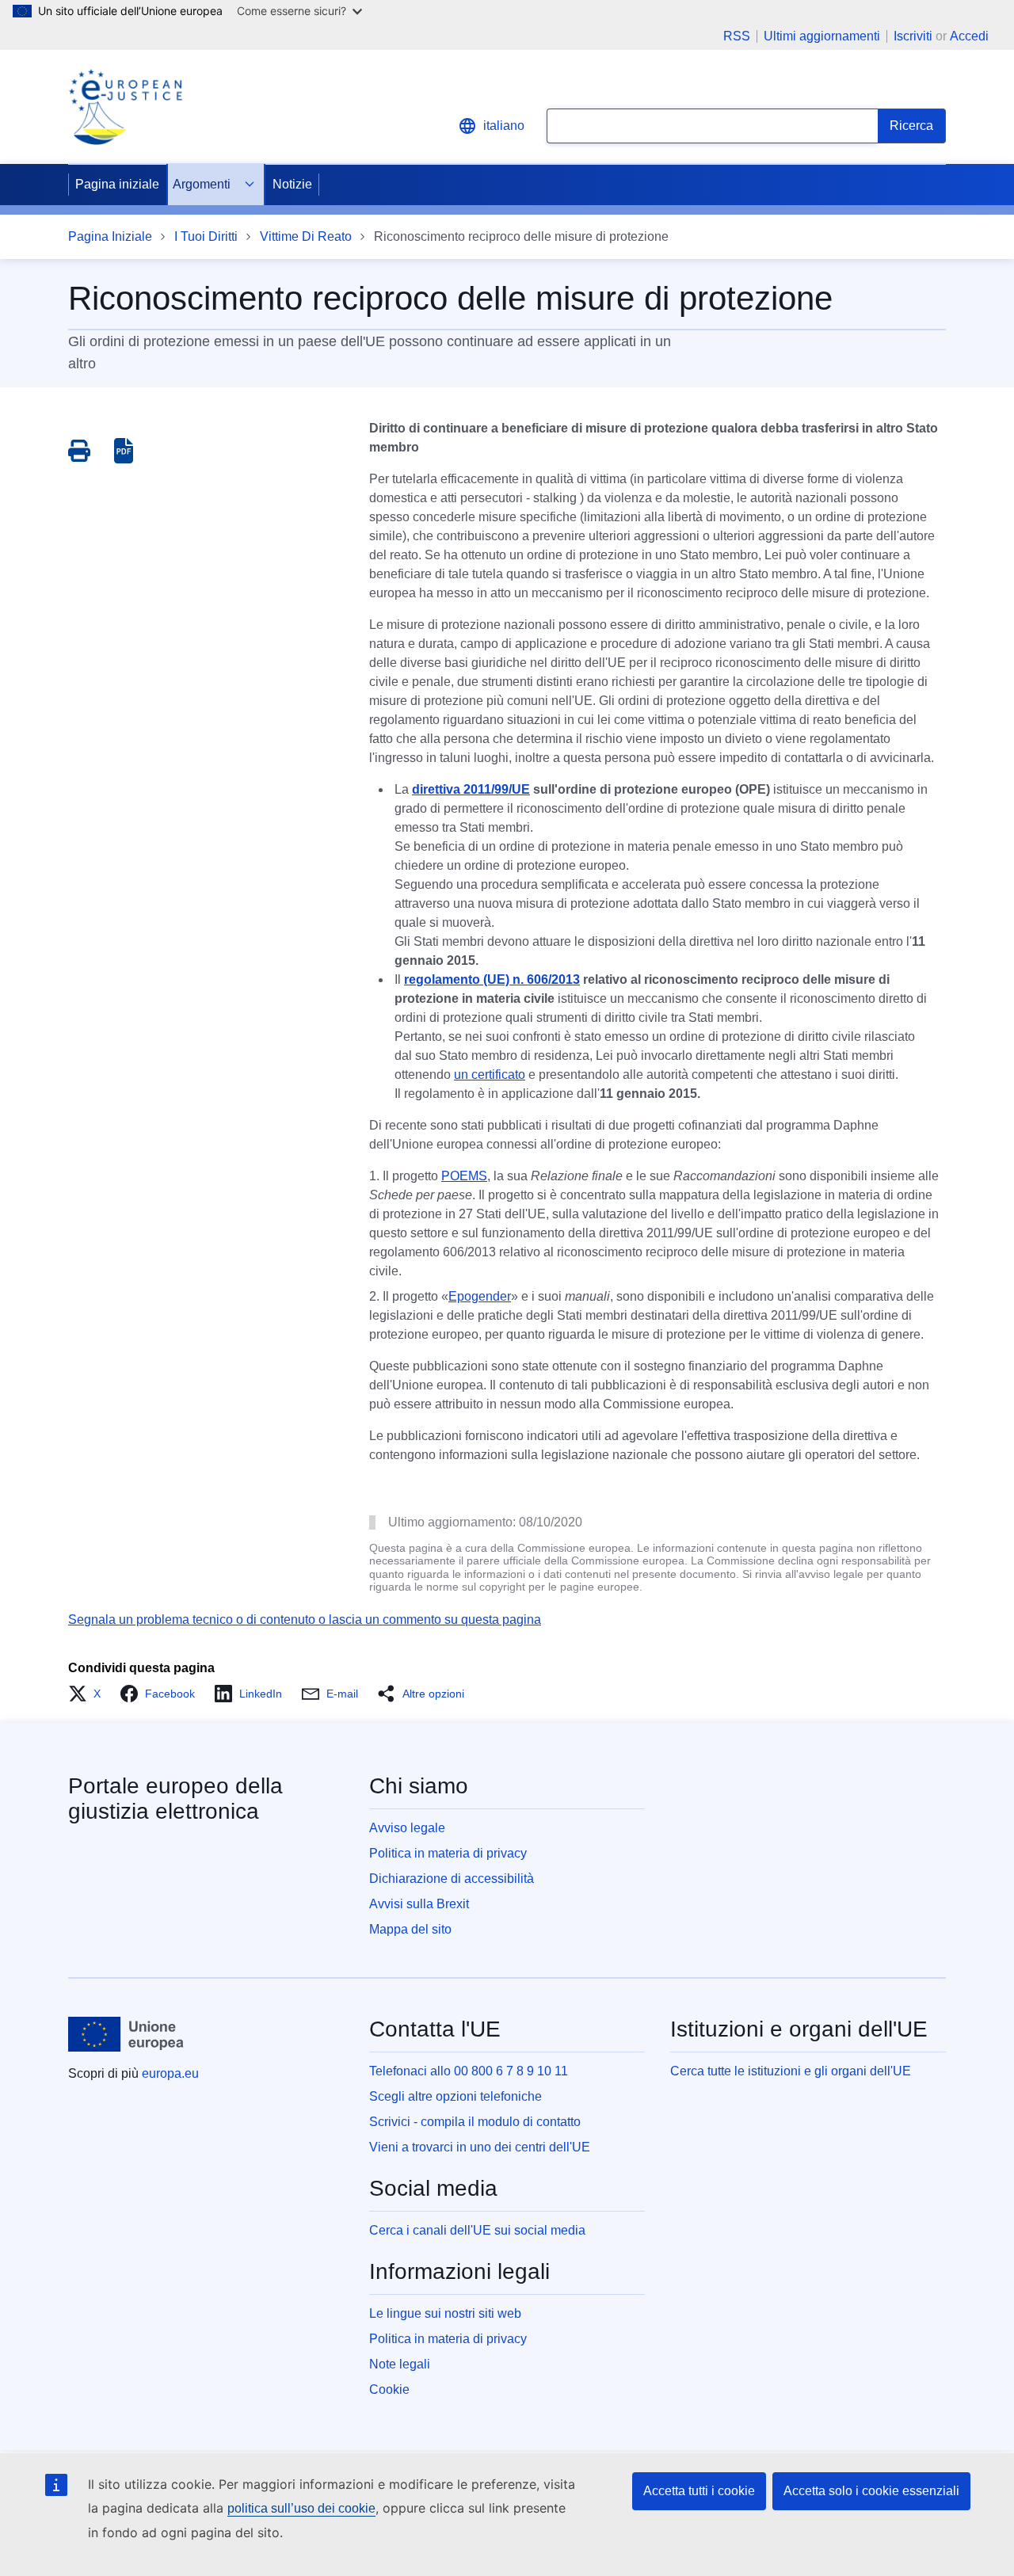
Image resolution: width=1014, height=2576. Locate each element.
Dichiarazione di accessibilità (452, 1879)
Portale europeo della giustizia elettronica (175, 1799)
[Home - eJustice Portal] (125, 107)
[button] (89, 1694)
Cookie (389, 2389)
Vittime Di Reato (306, 236)
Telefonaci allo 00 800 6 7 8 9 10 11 (469, 2071)
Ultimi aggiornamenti (822, 36)
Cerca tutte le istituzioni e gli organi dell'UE (791, 2071)
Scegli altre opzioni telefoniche (456, 2096)
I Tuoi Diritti (206, 236)
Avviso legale (407, 1828)
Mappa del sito (410, 1929)
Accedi (969, 36)
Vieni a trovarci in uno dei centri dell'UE (480, 2147)
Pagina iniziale (117, 184)
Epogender (480, 1296)
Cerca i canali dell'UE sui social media (477, 2230)
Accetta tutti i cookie (699, 2491)
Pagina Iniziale (110, 236)
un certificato (490, 1075)
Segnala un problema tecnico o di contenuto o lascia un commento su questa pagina (305, 1620)
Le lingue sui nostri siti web (445, 2313)
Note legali (400, 2364)
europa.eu (170, 2073)
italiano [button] (504, 126)
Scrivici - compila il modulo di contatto (475, 2122)
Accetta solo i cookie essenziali (871, 2491)
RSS (737, 36)
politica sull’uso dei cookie (301, 2508)
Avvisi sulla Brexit (419, 1904)
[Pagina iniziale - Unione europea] (126, 2034)
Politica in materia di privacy (448, 1853)
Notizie (292, 184)
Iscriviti (913, 36)
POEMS (464, 1176)
